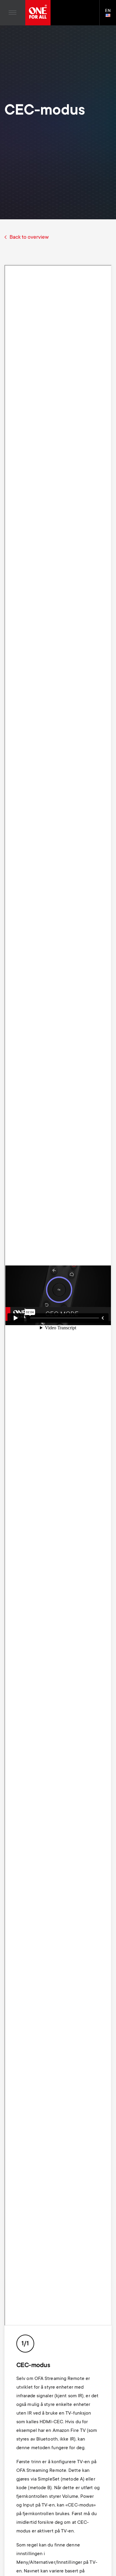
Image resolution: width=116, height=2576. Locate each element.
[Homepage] (38, 13)
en (110, 16)
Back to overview (29, 238)
